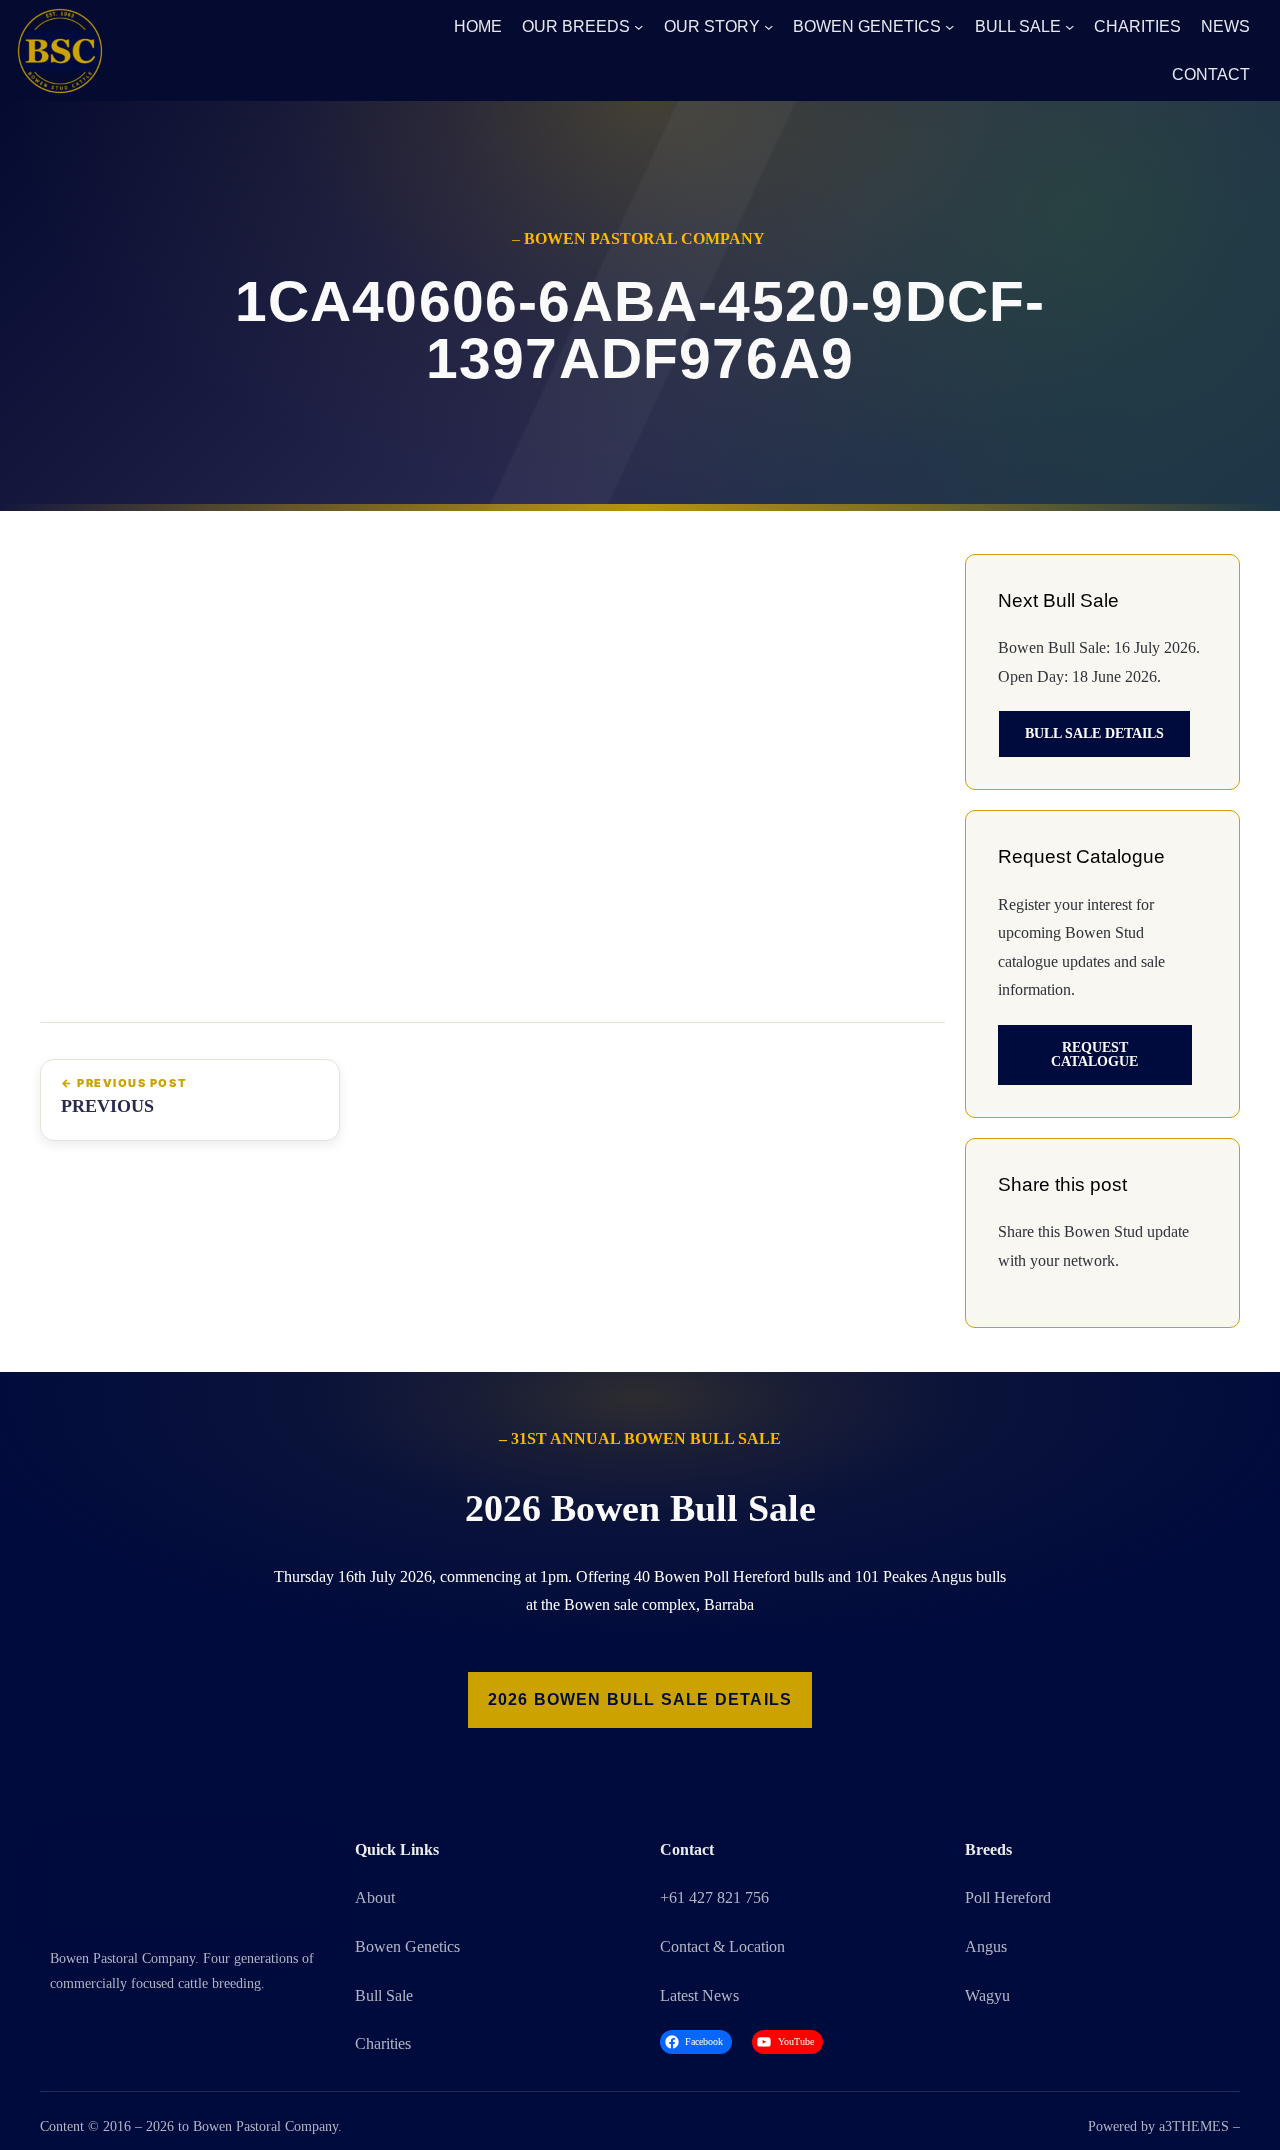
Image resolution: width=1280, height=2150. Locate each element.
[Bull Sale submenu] (1069, 26)
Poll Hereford (1008, 1897)
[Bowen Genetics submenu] (949, 26)
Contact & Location (722, 1946)
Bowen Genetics (407, 1946)
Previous (107, 1106)
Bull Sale (384, 1995)
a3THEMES (1194, 2126)
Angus (986, 1946)
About (375, 1897)
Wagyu (987, 1995)
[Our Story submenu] (768, 26)
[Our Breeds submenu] (638, 26)
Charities (383, 2043)
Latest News (699, 1995)
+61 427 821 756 (714, 1897)
